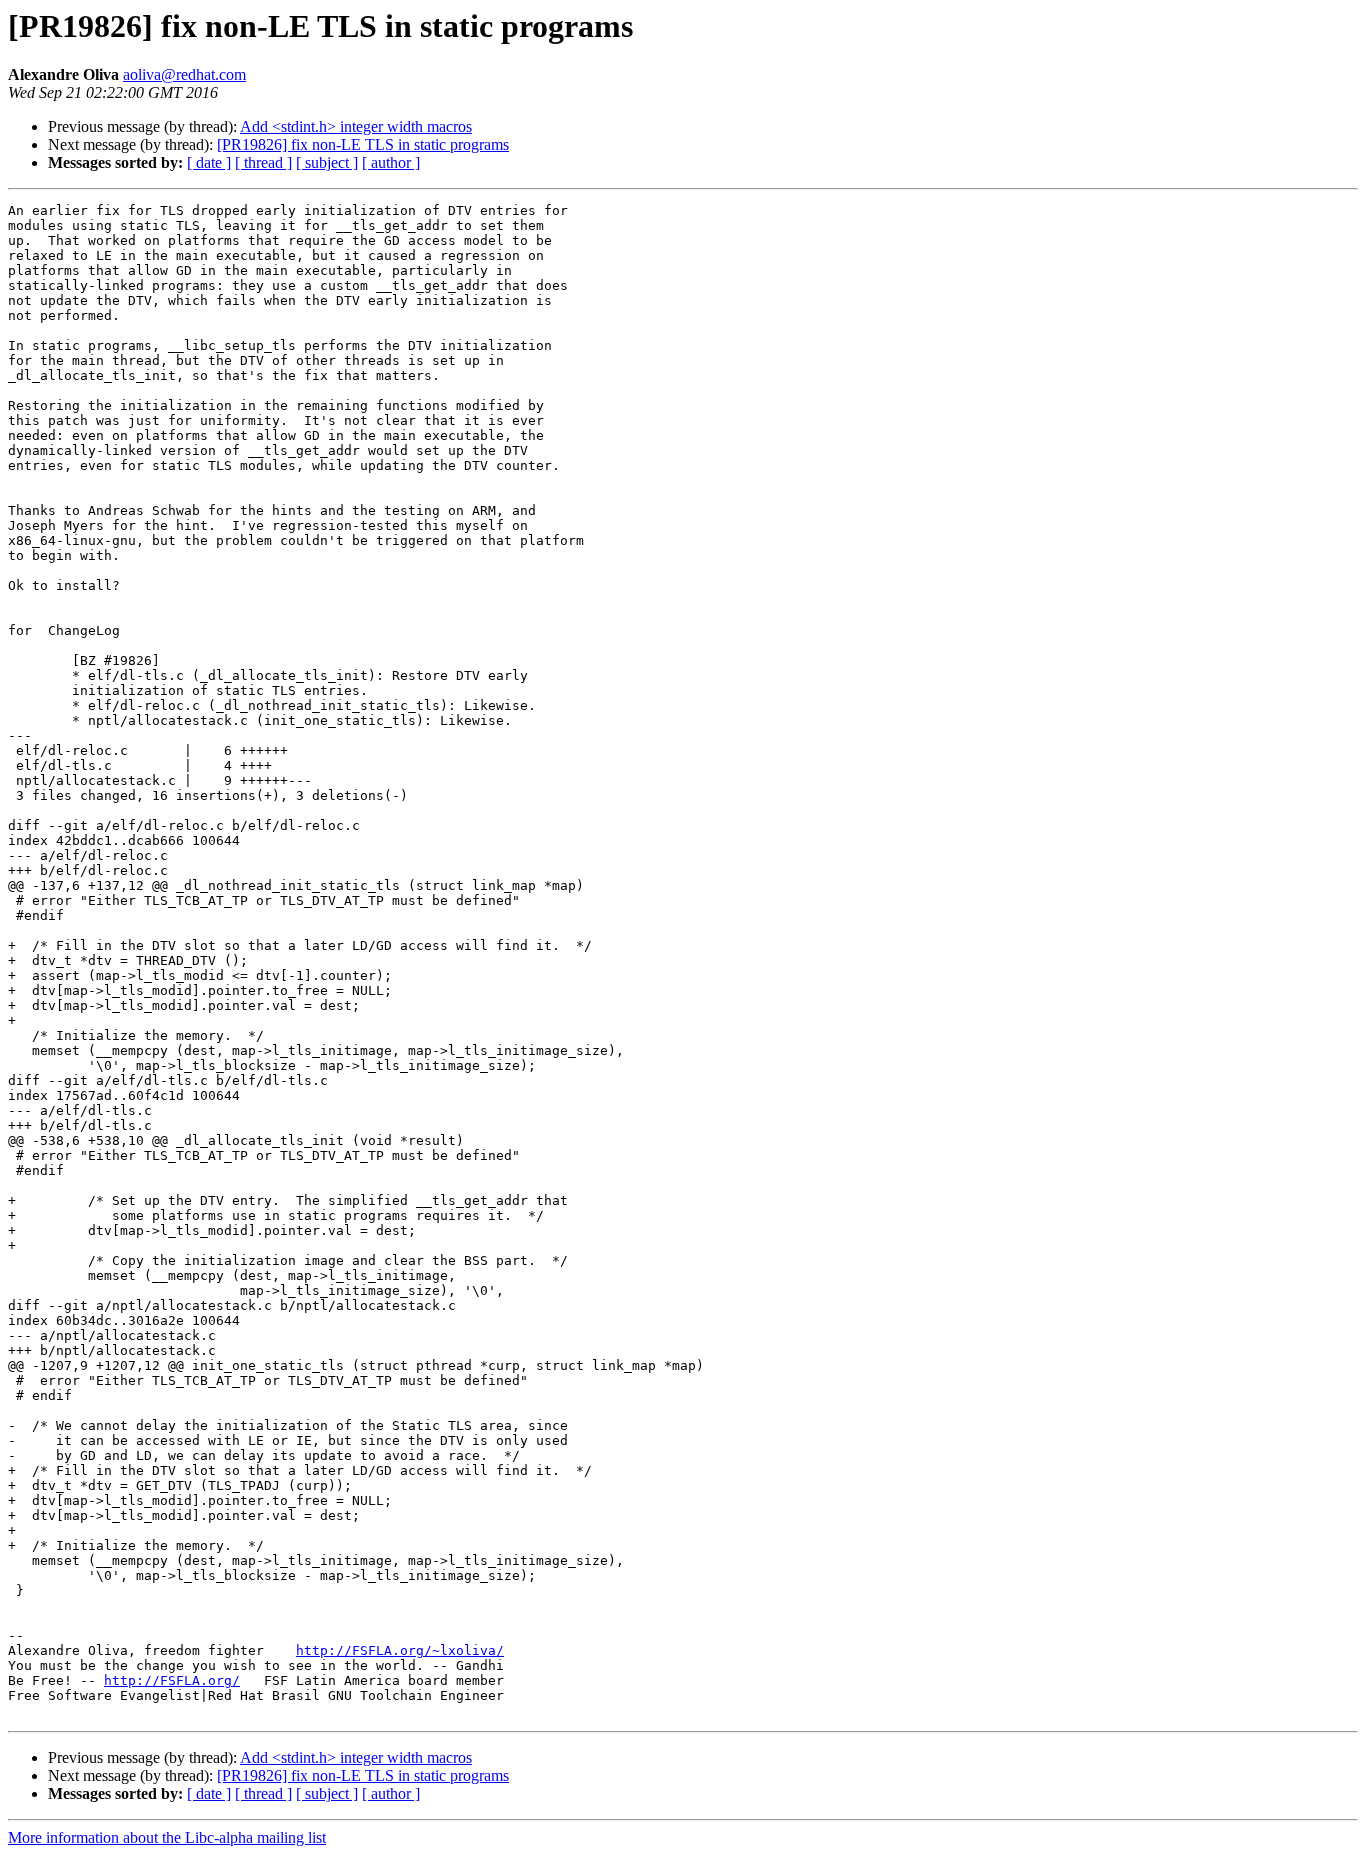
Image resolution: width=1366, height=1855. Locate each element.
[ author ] (391, 162)
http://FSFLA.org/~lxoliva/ (400, 1650)
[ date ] (209, 162)
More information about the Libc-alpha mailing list (167, 1837)
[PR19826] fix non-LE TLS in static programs (363, 144)
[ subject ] (327, 162)
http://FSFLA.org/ (172, 1680)
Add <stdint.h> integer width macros (356, 126)
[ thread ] (263, 162)
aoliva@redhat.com (184, 74)
